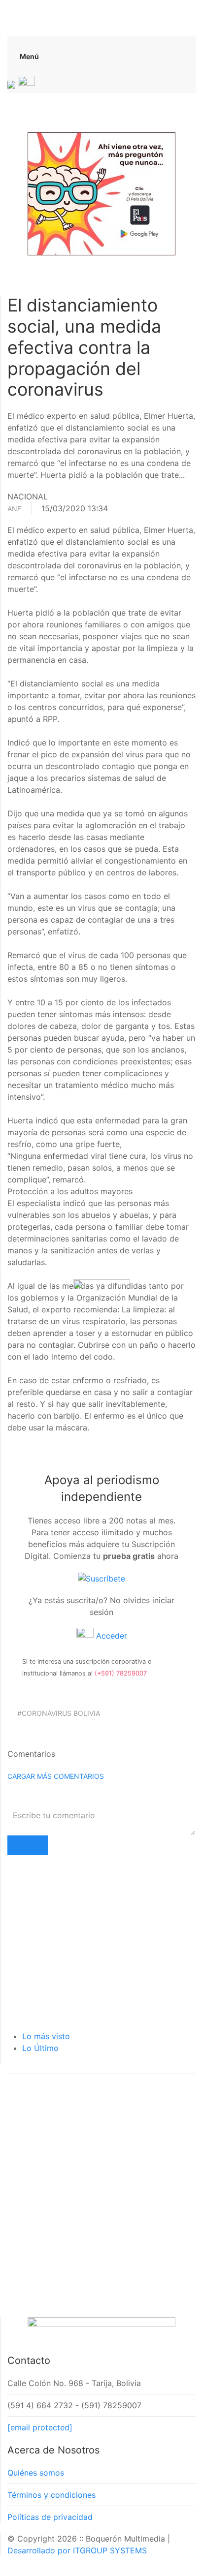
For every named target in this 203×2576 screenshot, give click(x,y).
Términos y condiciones (51, 2495)
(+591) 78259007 (121, 1673)
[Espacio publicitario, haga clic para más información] (101, 193)
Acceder (110, 1636)
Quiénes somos (36, 2473)
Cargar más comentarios (56, 1776)
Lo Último (40, 2048)
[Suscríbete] (101, 1578)
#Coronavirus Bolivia (59, 1713)
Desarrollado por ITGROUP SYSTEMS (77, 2550)
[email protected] (40, 2427)
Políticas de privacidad (50, 2517)
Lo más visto (46, 2036)
